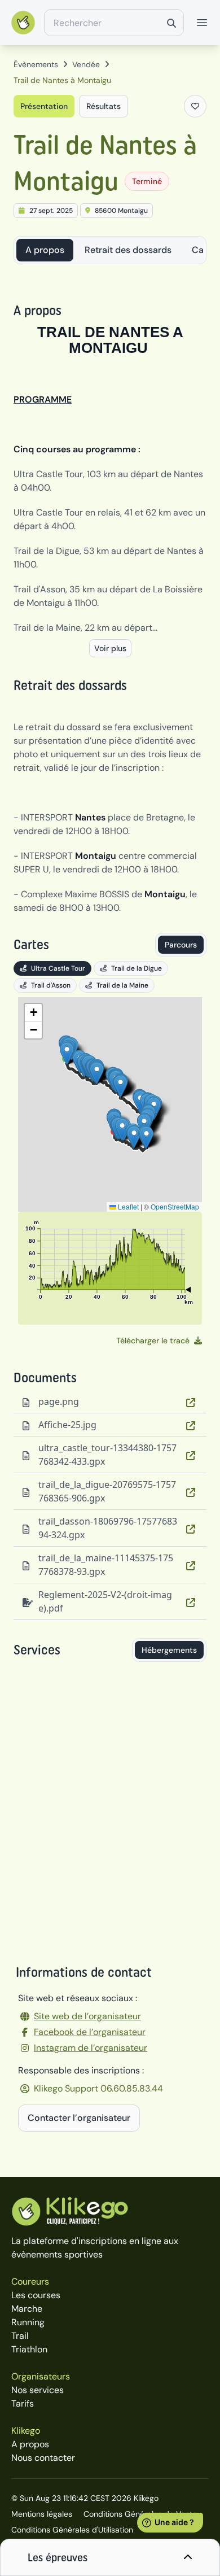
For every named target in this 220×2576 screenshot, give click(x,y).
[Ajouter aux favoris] (195, 106)
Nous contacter (43, 2458)
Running (28, 2322)
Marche (27, 2309)
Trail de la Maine (122, 985)
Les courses (36, 2295)
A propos (45, 250)
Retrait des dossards (128, 250)
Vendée (86, 64)
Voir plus (110, 648)
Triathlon (29, 2349)
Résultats (104, 106)
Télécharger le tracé (153, 1341)
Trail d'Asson (51, 985)
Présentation (44, 106)
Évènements (36, 64)
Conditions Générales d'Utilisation (72, 2530)
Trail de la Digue (137, 968)
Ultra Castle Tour (58, 968)
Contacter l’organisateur (79, 2118)
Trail (20, 2336)
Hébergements (169, 1650)
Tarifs (23, 2403)
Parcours (181, 945)
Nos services (38, 2390)
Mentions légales (42, 2514)
